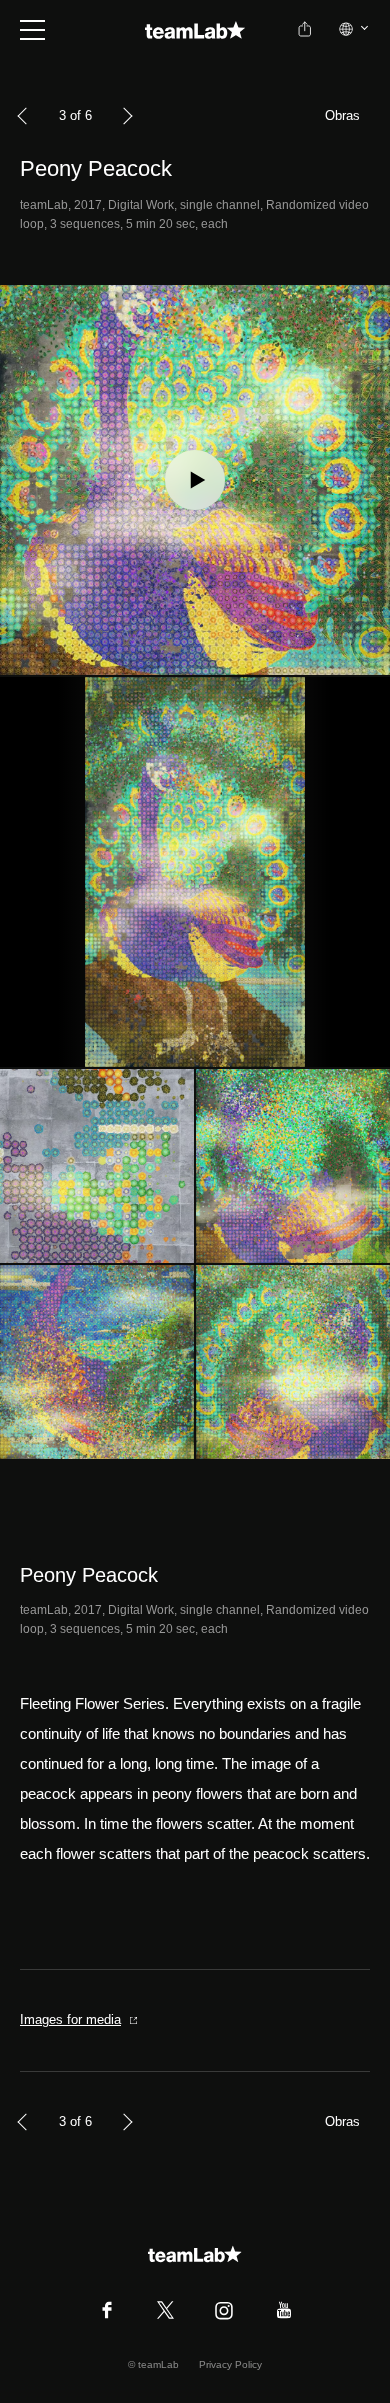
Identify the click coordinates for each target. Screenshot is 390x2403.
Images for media (70, 2019)
